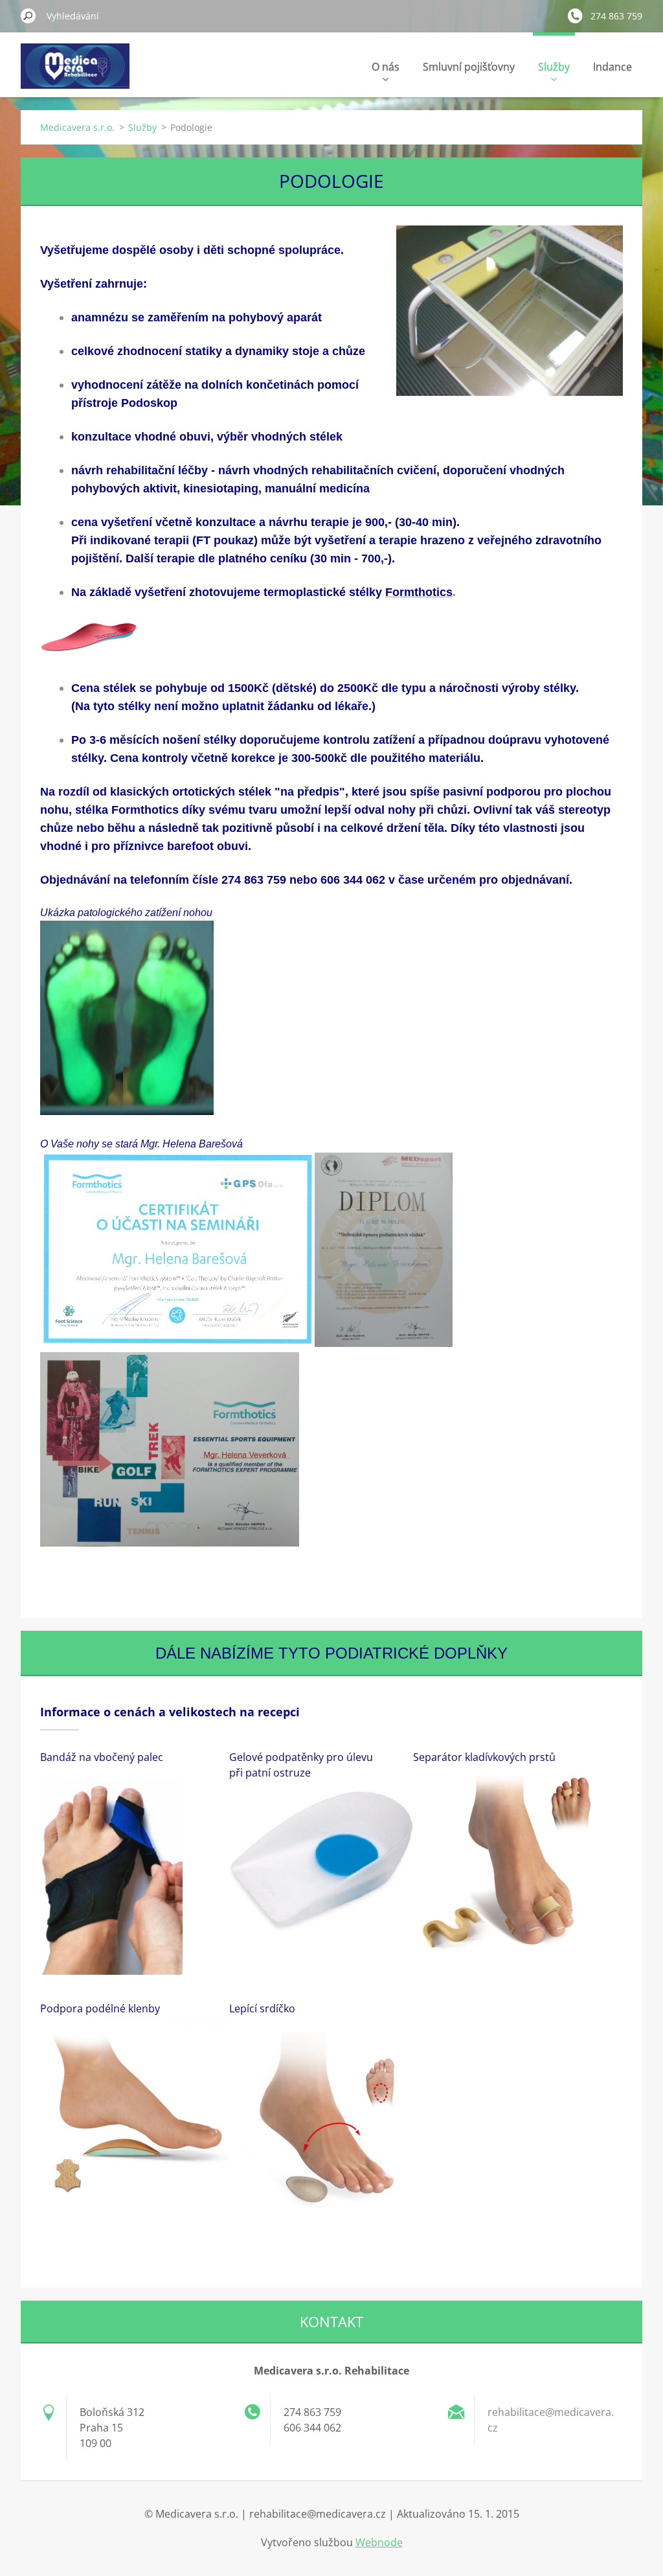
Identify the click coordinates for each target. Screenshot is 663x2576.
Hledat (28, 16)
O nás (386, 67)
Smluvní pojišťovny (469, 67)
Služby (554, 67)
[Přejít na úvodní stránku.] (75, 74)
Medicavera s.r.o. (77, 127)
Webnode (379, 2542)
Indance (612, 67)
